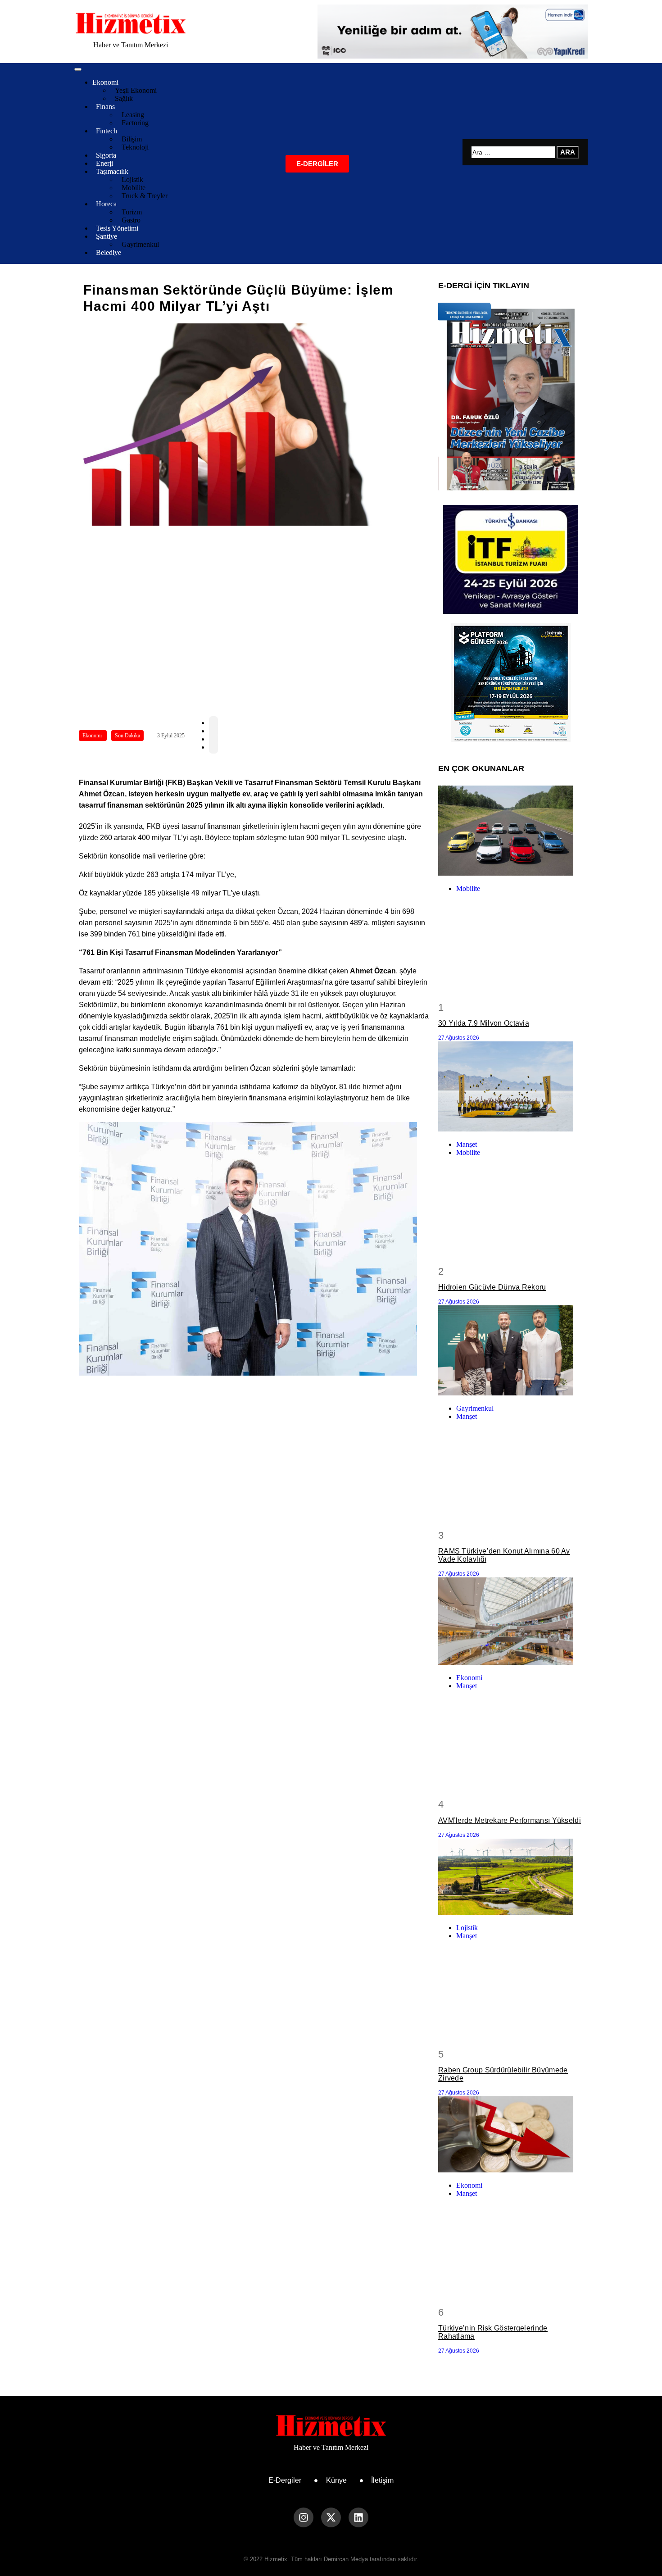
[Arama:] (514, 152)
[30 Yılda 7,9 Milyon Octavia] (511, 831)
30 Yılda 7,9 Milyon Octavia (484, 1023)
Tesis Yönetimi (117, 228)
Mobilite (468, 888)
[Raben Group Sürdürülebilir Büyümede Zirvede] (511, 1878)
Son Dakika (127, 736)
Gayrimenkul (140, 244)
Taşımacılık (112, 171)
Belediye (109, 252)
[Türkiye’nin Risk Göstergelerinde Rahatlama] (511, 2135)
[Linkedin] (358, 2517)
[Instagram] (304, 2517)
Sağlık (124, 98)
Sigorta (106, 155)
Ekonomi (105, 82)
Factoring (135, 123)
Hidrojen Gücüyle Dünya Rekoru (492, 1287)
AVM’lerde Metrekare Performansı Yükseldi (510, 1820)
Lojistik (467, 1928)
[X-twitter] (331, 2517)
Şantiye (107, 236)
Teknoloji (135, 147)
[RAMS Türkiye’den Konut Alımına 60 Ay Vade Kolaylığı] (511, 1351)
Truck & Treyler (145, 196)
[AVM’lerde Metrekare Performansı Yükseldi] (511, 1622)
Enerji (104, 163)
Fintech (107, 131)
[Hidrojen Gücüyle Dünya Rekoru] (511, 1087)
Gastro (131, 220)
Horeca (106, 204)
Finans (105, 107)
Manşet (467, 1144)
